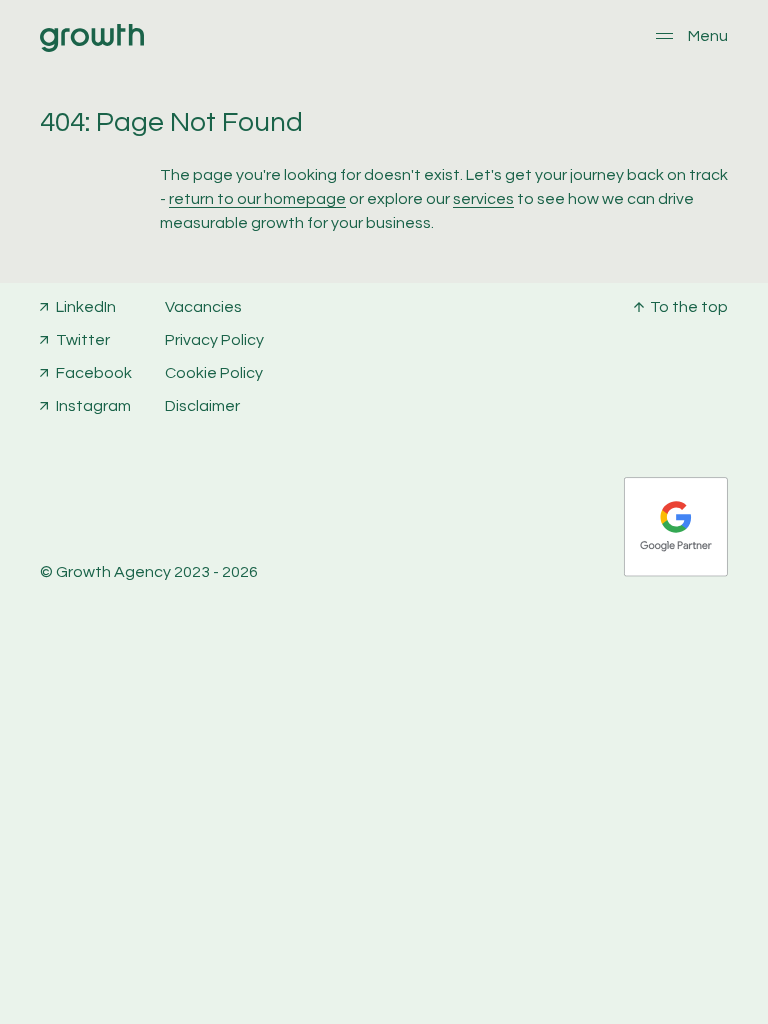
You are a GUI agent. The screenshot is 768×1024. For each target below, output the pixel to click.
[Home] (92, 47)
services (483, 199)
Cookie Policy (214, 373)
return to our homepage (257, 199)
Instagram (93, 406)
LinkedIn (86, 307)
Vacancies (203, 307)
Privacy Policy (214, 340)
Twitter (83, 340)
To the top (689, 307)
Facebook (94, 373)
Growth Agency (113, 572)
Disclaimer (202, 406)
